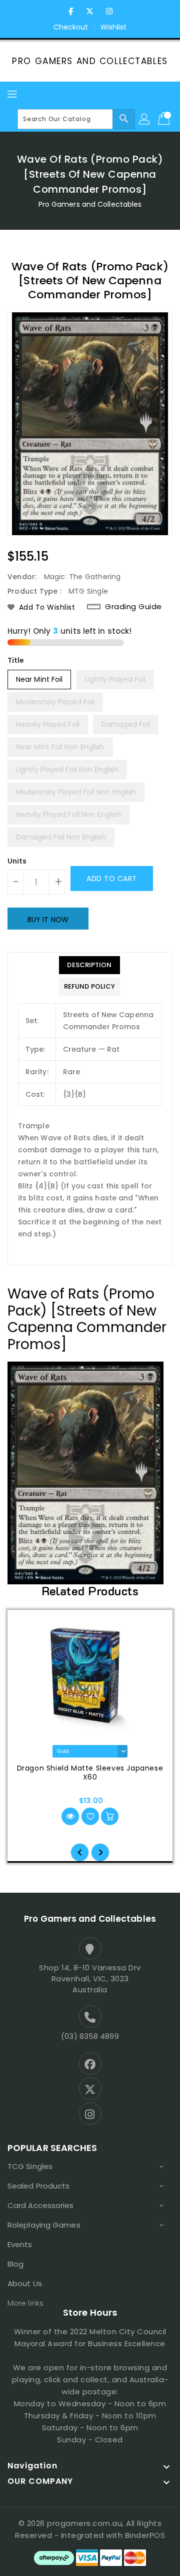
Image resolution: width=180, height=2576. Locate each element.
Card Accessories (41, 2205)
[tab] (89, 965)
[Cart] (165, 119)
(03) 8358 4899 (90, 2036)
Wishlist (114, 27)
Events (20, 2244)
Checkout (71, 27)
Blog (15, 2264)
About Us (25, 2283)
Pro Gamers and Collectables (90, 61)
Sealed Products (39, 2186)
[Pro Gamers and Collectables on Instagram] (109, 12)
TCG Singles (30, 2166)
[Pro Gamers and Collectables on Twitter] (90, 12)
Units (17, 861)
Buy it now (48, 920)
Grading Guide (133, 607)
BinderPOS (145, 2535)
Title (16, 660)
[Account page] (145, 119)
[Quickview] (70, 1816)
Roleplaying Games (44, 2225)
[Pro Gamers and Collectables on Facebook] (71, 12)
